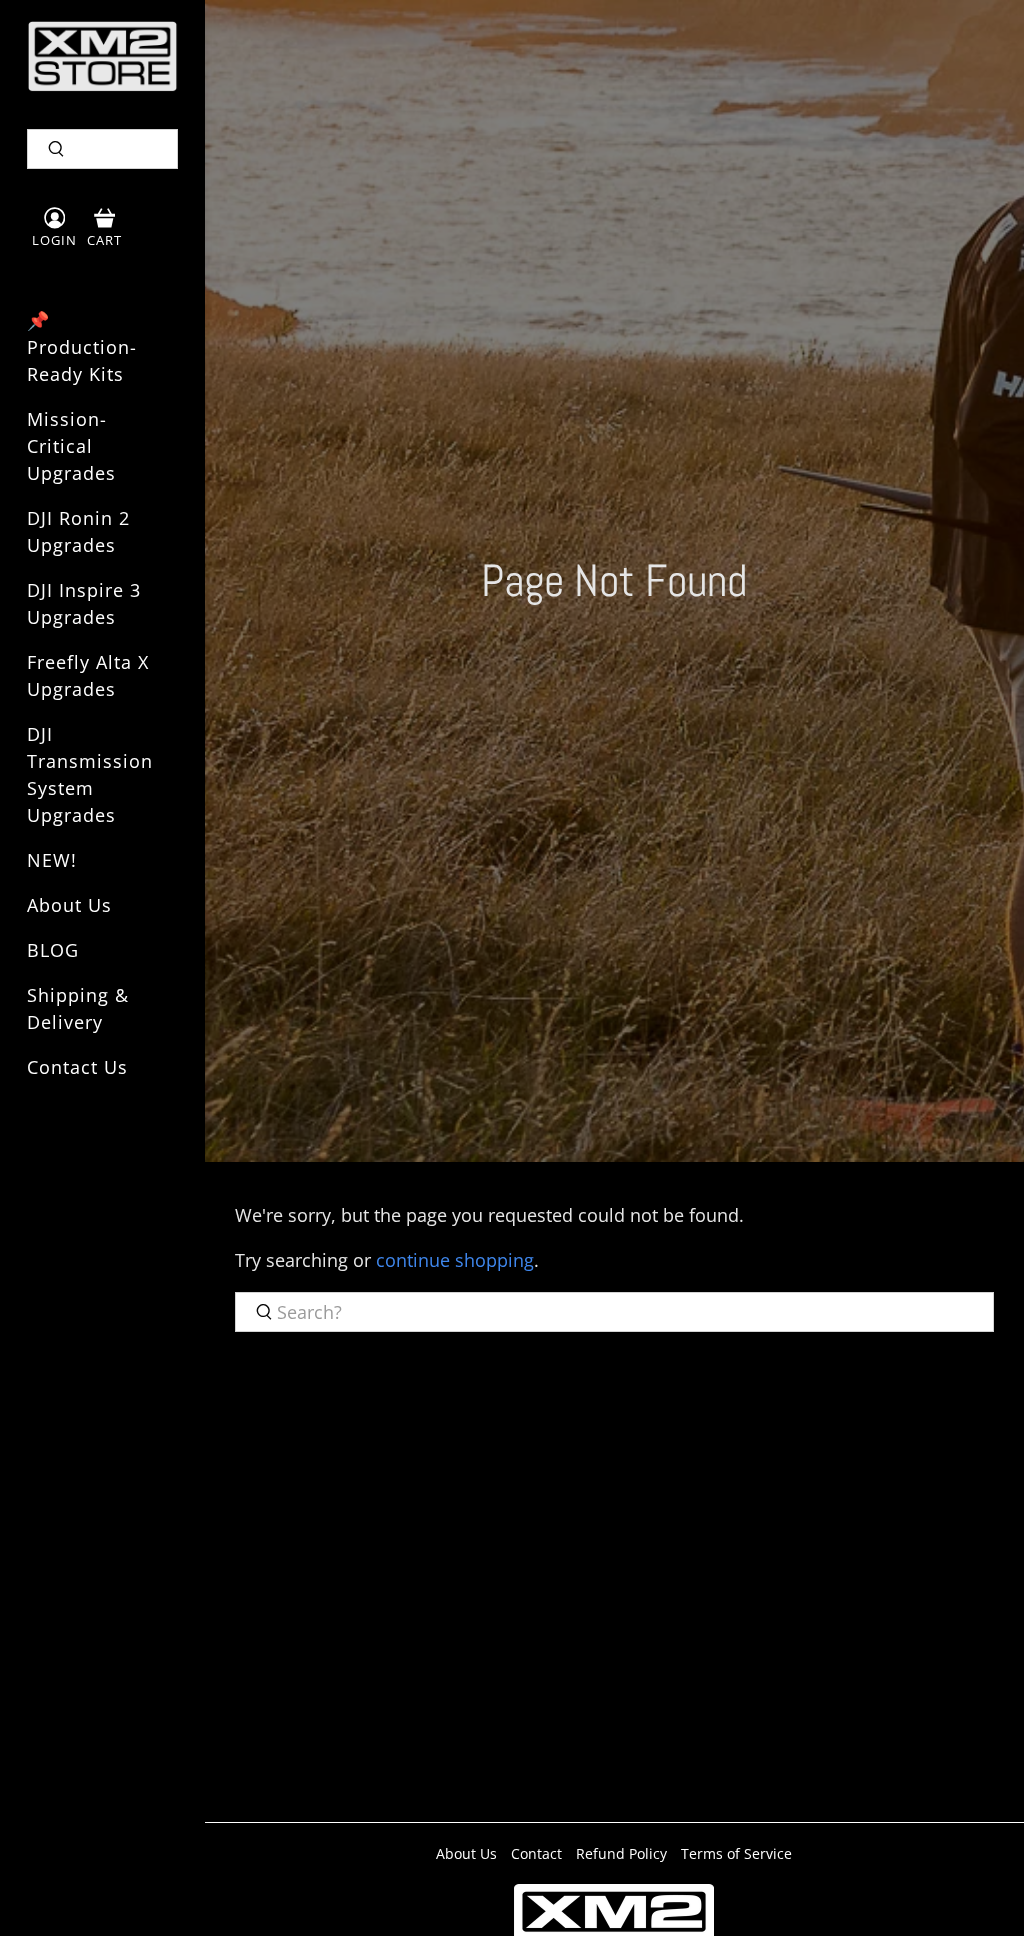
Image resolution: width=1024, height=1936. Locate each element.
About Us (69, 905)
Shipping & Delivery (78, 1008)
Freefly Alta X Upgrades (88, 675)
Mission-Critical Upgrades (71, 446)
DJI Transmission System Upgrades (90, 774)
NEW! (52, 860)
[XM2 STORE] (102, 56)
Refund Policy (621, 1853)
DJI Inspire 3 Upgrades (84, 603)
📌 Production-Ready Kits (82, 347)
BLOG (53, 950)
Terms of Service (736, 1853)
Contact (536, 1853)
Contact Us (77, 1067)
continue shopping (455, 1260)
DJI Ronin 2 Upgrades (78, 531)
